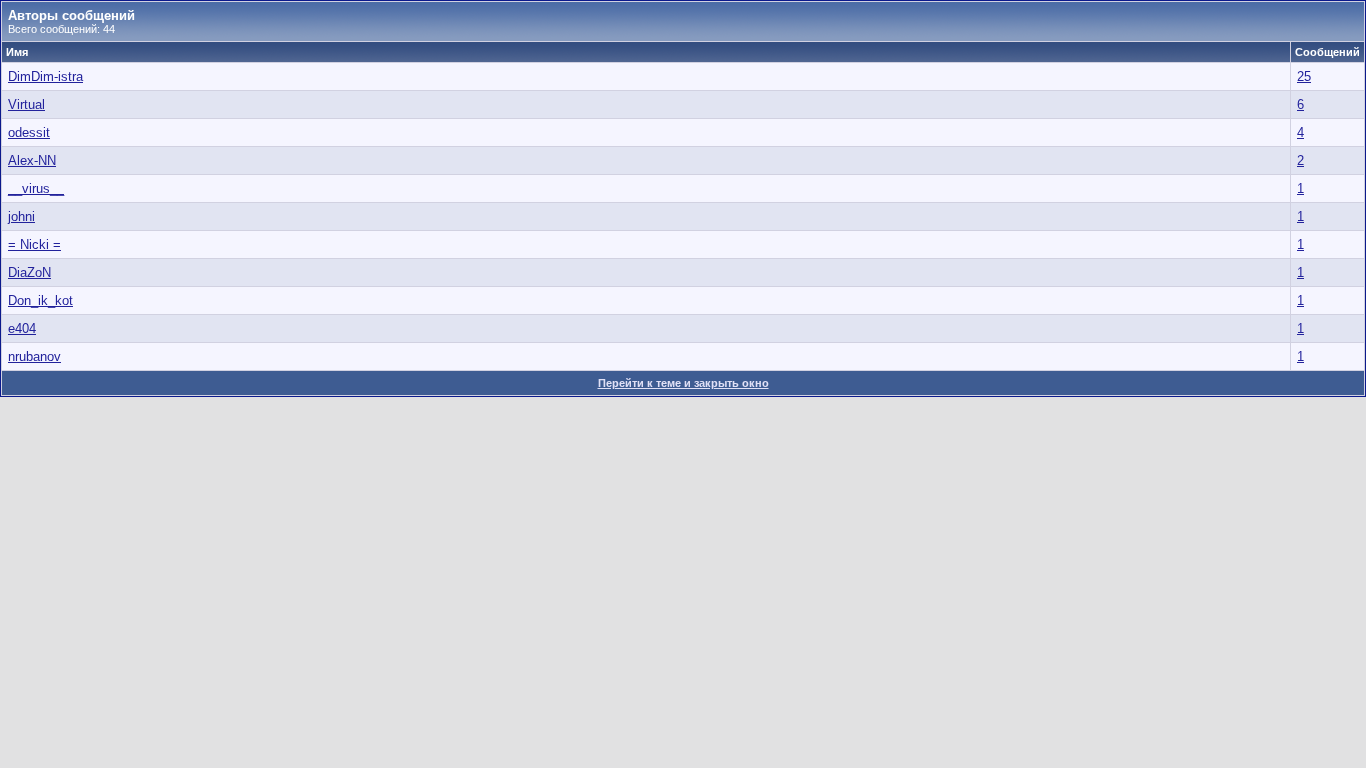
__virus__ (36, 188)
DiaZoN (29, 272)
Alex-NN (32, 160)
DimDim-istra (45, 76)
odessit (29, 132)
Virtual (26, 104)
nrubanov (34, 356)
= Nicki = (34, 244)
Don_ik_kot (40, 300)
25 (1304, 76)
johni (21, 216)
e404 (22, 328)
